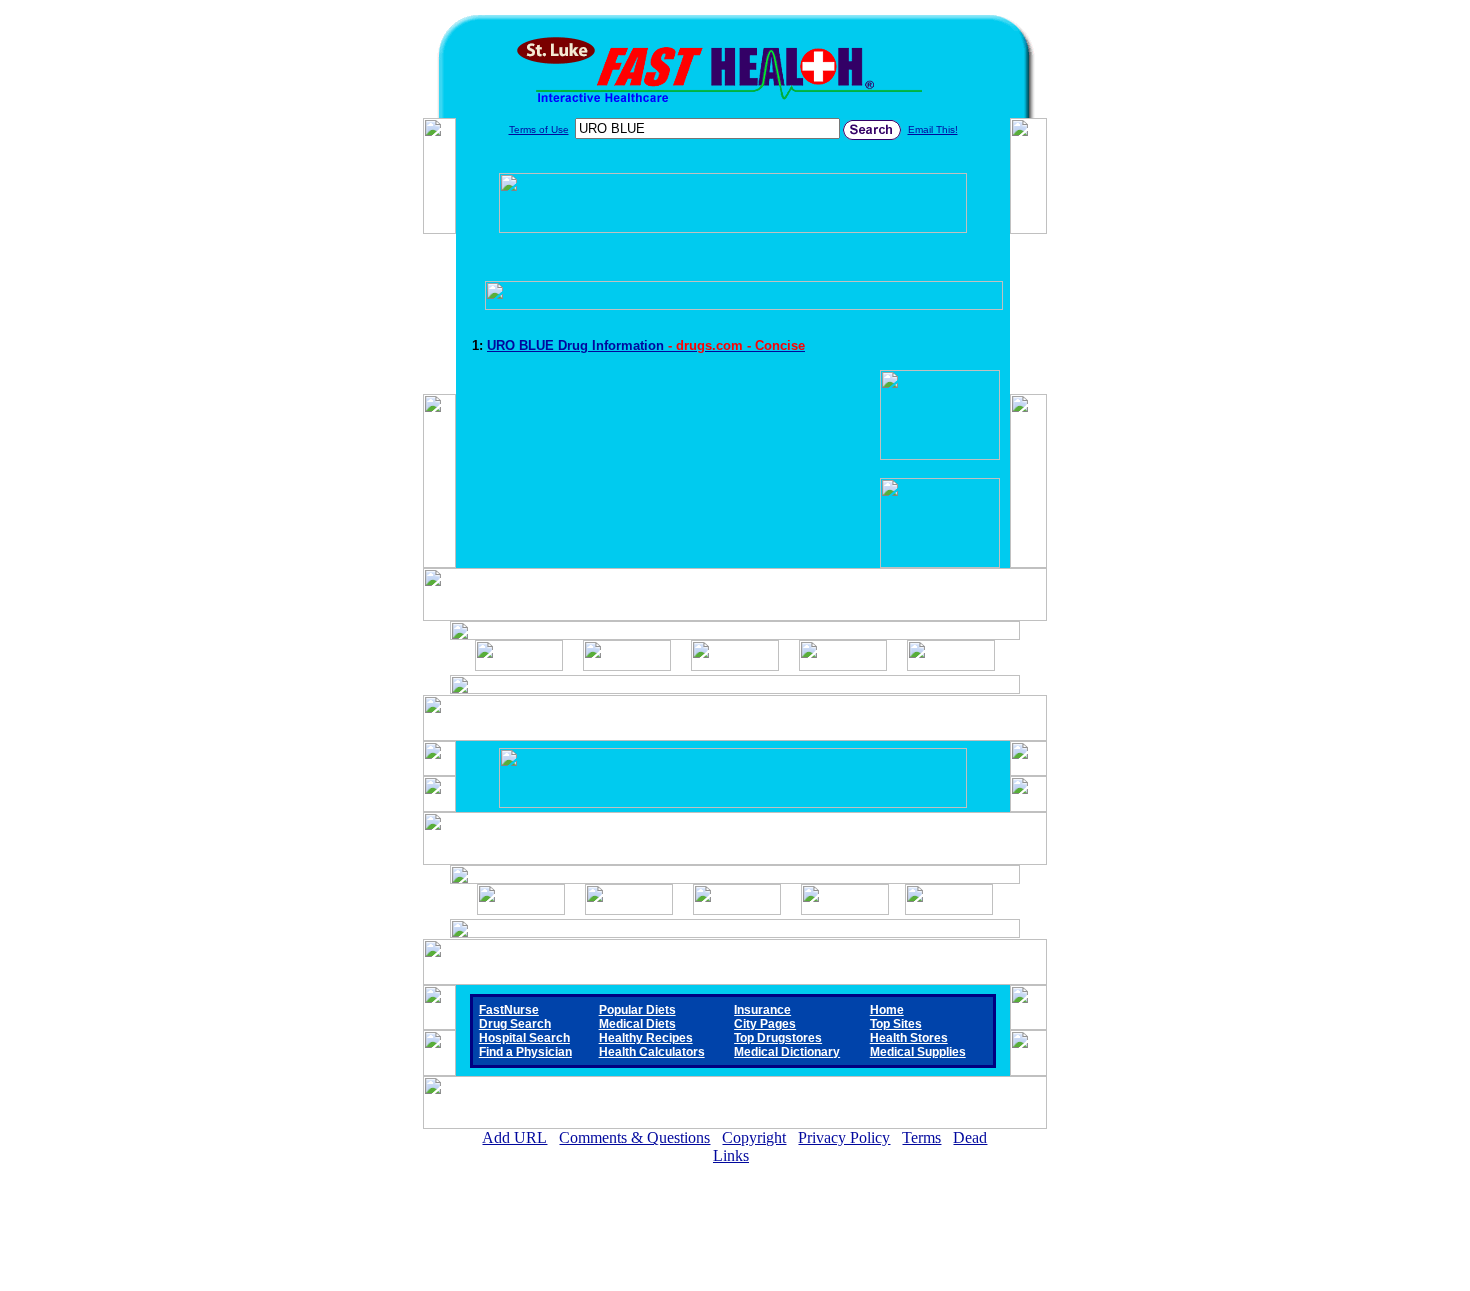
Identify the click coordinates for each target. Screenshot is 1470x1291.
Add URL (514, 1137)
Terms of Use (539, 129)
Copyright (754, 1137)
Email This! (933, 129)
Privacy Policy (844, 1137)
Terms (921, 1137)
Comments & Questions (634, 1137)
